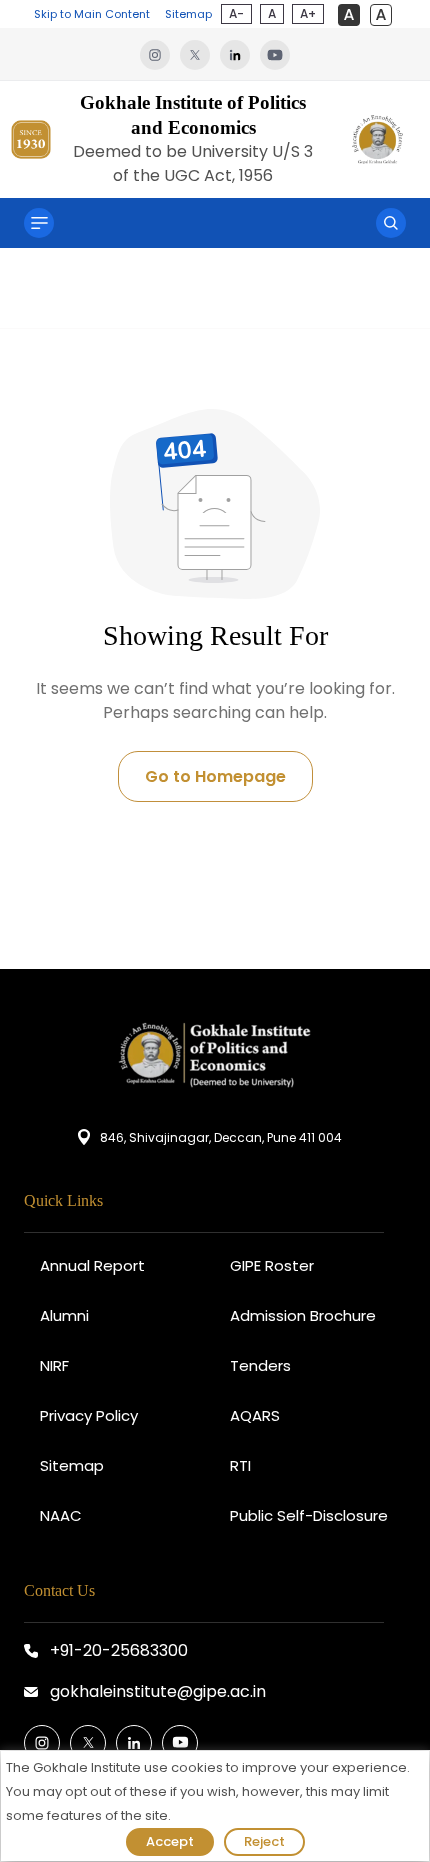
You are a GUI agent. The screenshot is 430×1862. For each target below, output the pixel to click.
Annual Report (92, 1265)
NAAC (61, 1515)
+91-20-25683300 (119, 1650)
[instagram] (160, 54)
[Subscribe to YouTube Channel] (180, 1743)
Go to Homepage (215, 776)
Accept (170, 1841)
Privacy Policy (89, 1415)
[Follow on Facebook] (42, 1743)
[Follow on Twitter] (88, 1743)
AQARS (255, 1415)
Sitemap (188, 14)
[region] (215, 1806)
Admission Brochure (303, 1315)
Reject (264, 1841)
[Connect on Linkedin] (134, 1743)
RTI (240, 1465)
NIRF (54, 1365)
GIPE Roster (272, 1265)
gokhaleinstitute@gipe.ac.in (158, 1691)
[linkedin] (240, 54)
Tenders (260, 1365)
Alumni (64, 1315)
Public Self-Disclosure (309, 1515)
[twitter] (200, 54)
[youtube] (275, 54)
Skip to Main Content (92, 14)
